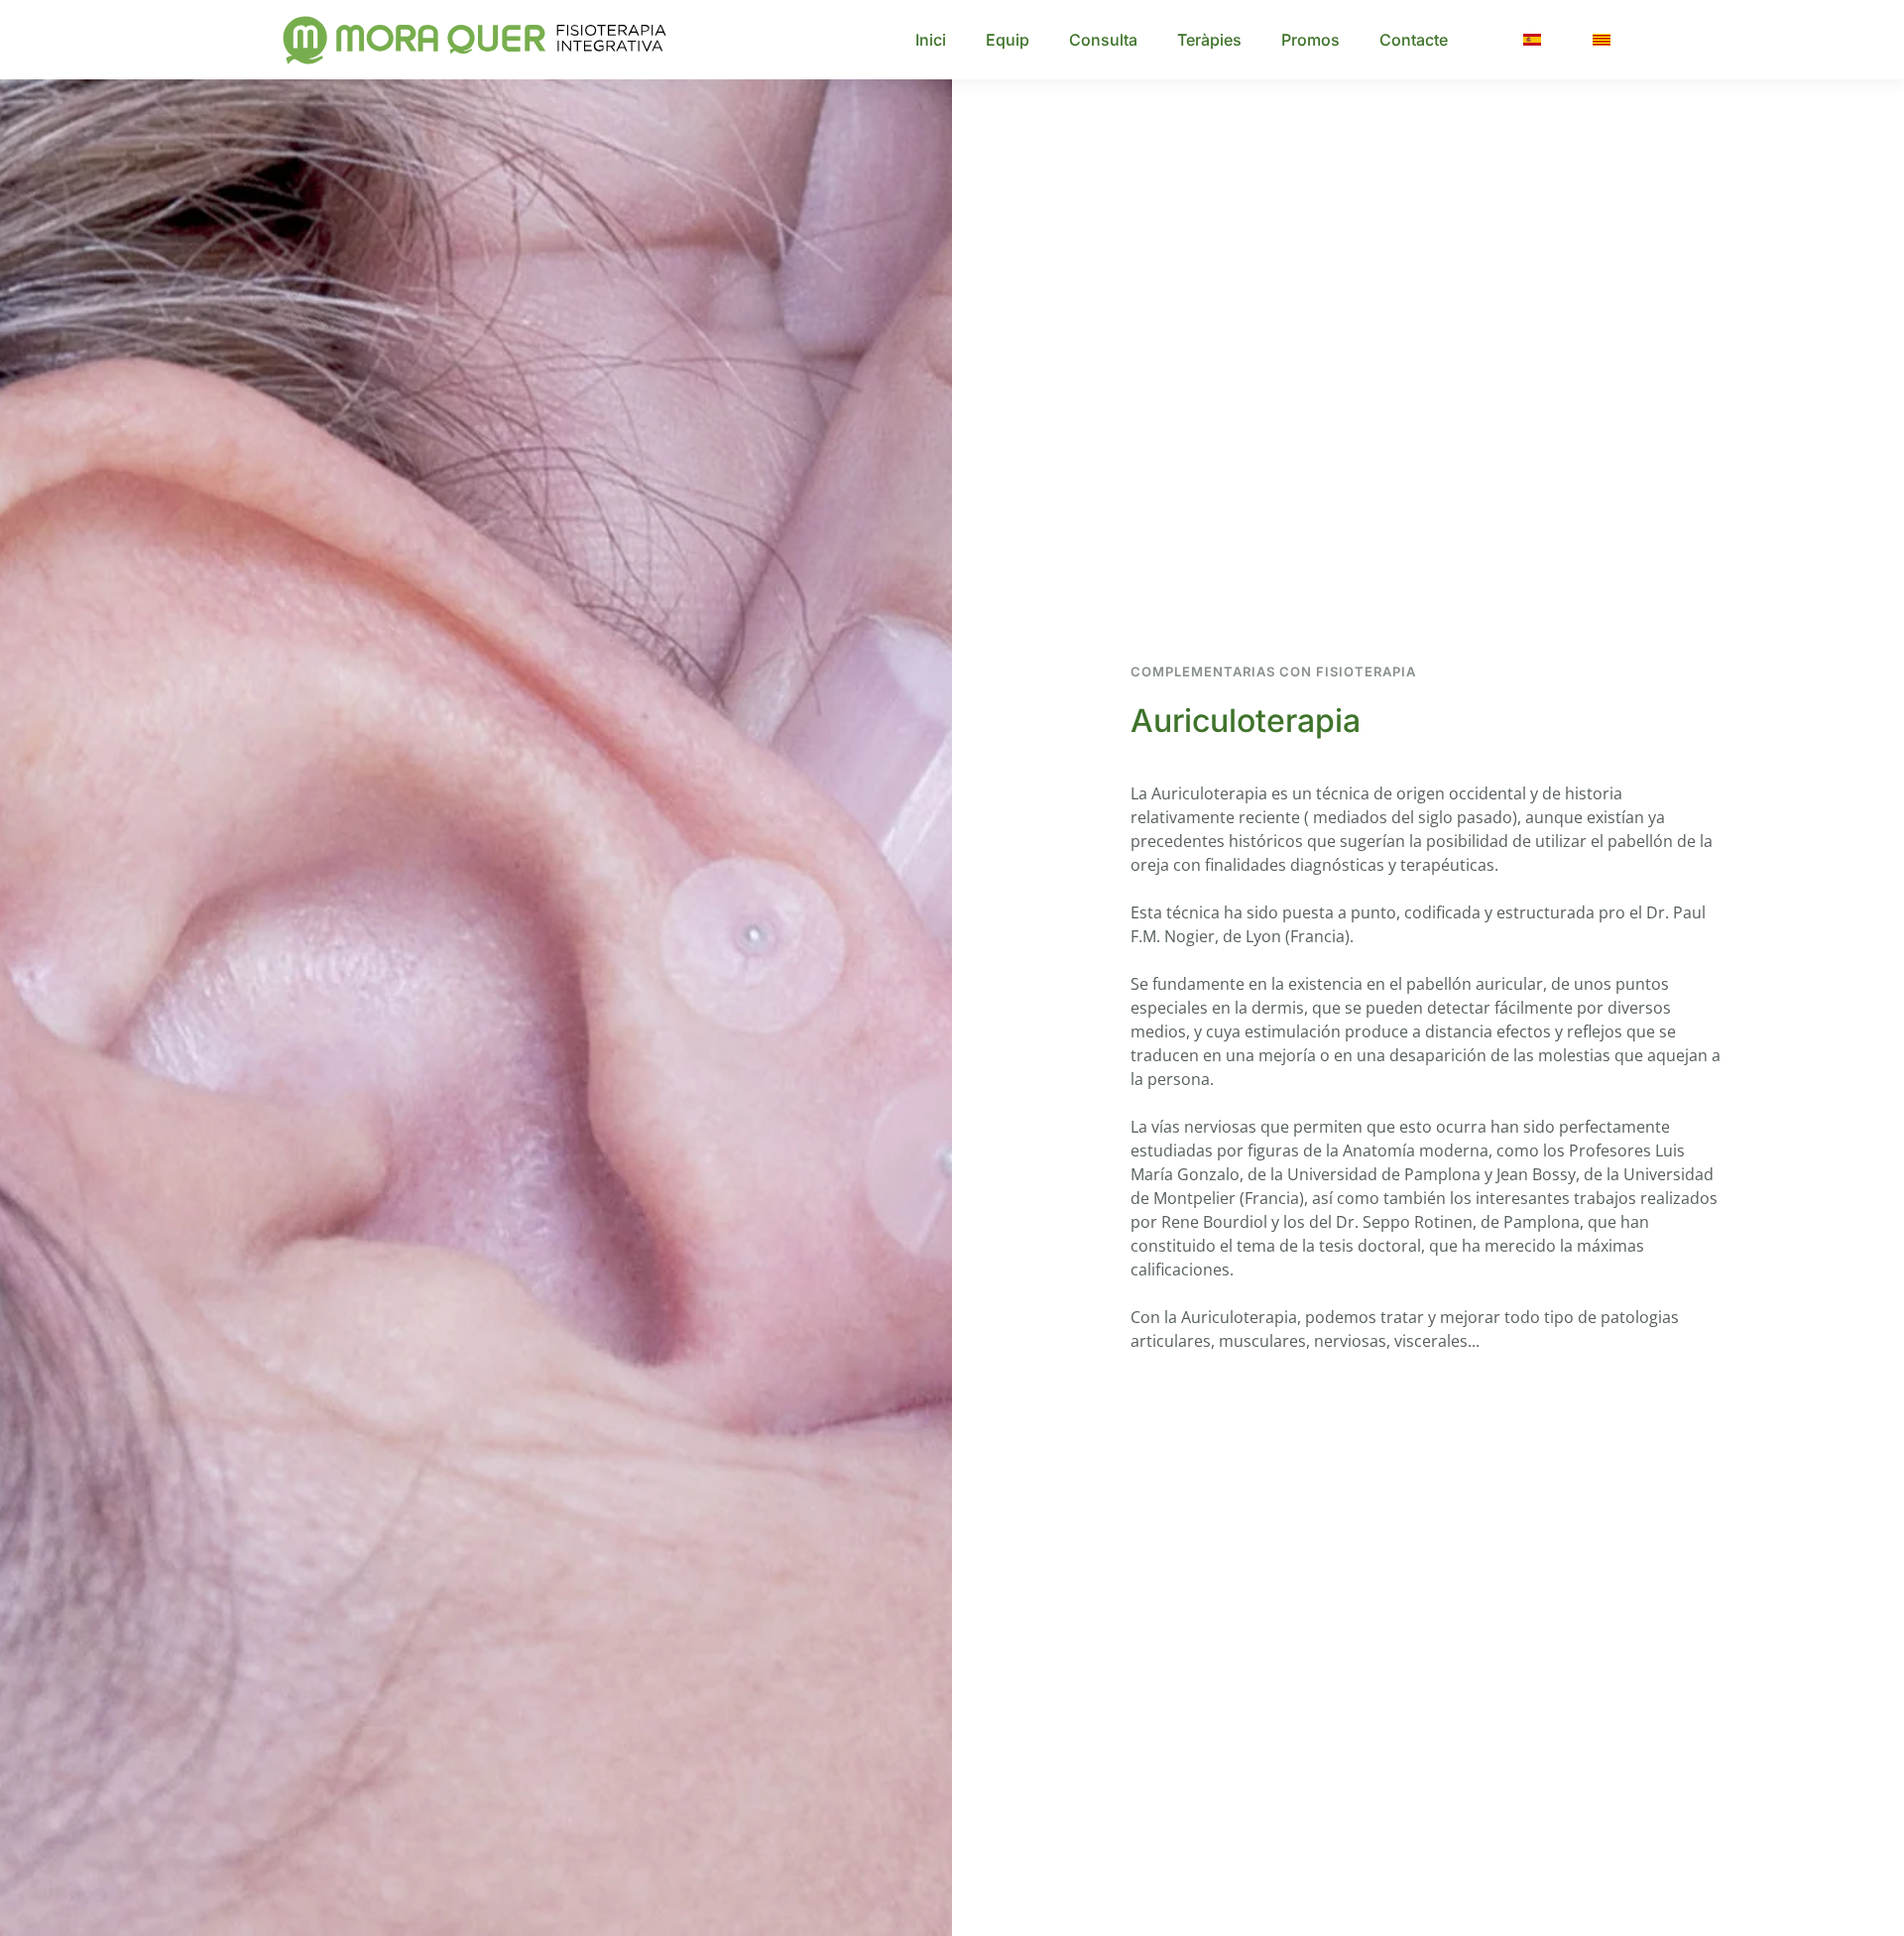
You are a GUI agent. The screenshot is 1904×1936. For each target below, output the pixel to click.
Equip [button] (1008, 40)
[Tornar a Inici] (479, 40)
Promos (1310, 40)
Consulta (1103, 40)
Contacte (1414, 40)
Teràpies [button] (1209, 40)
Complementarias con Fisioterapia (1273, 671)
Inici (931, 40)
